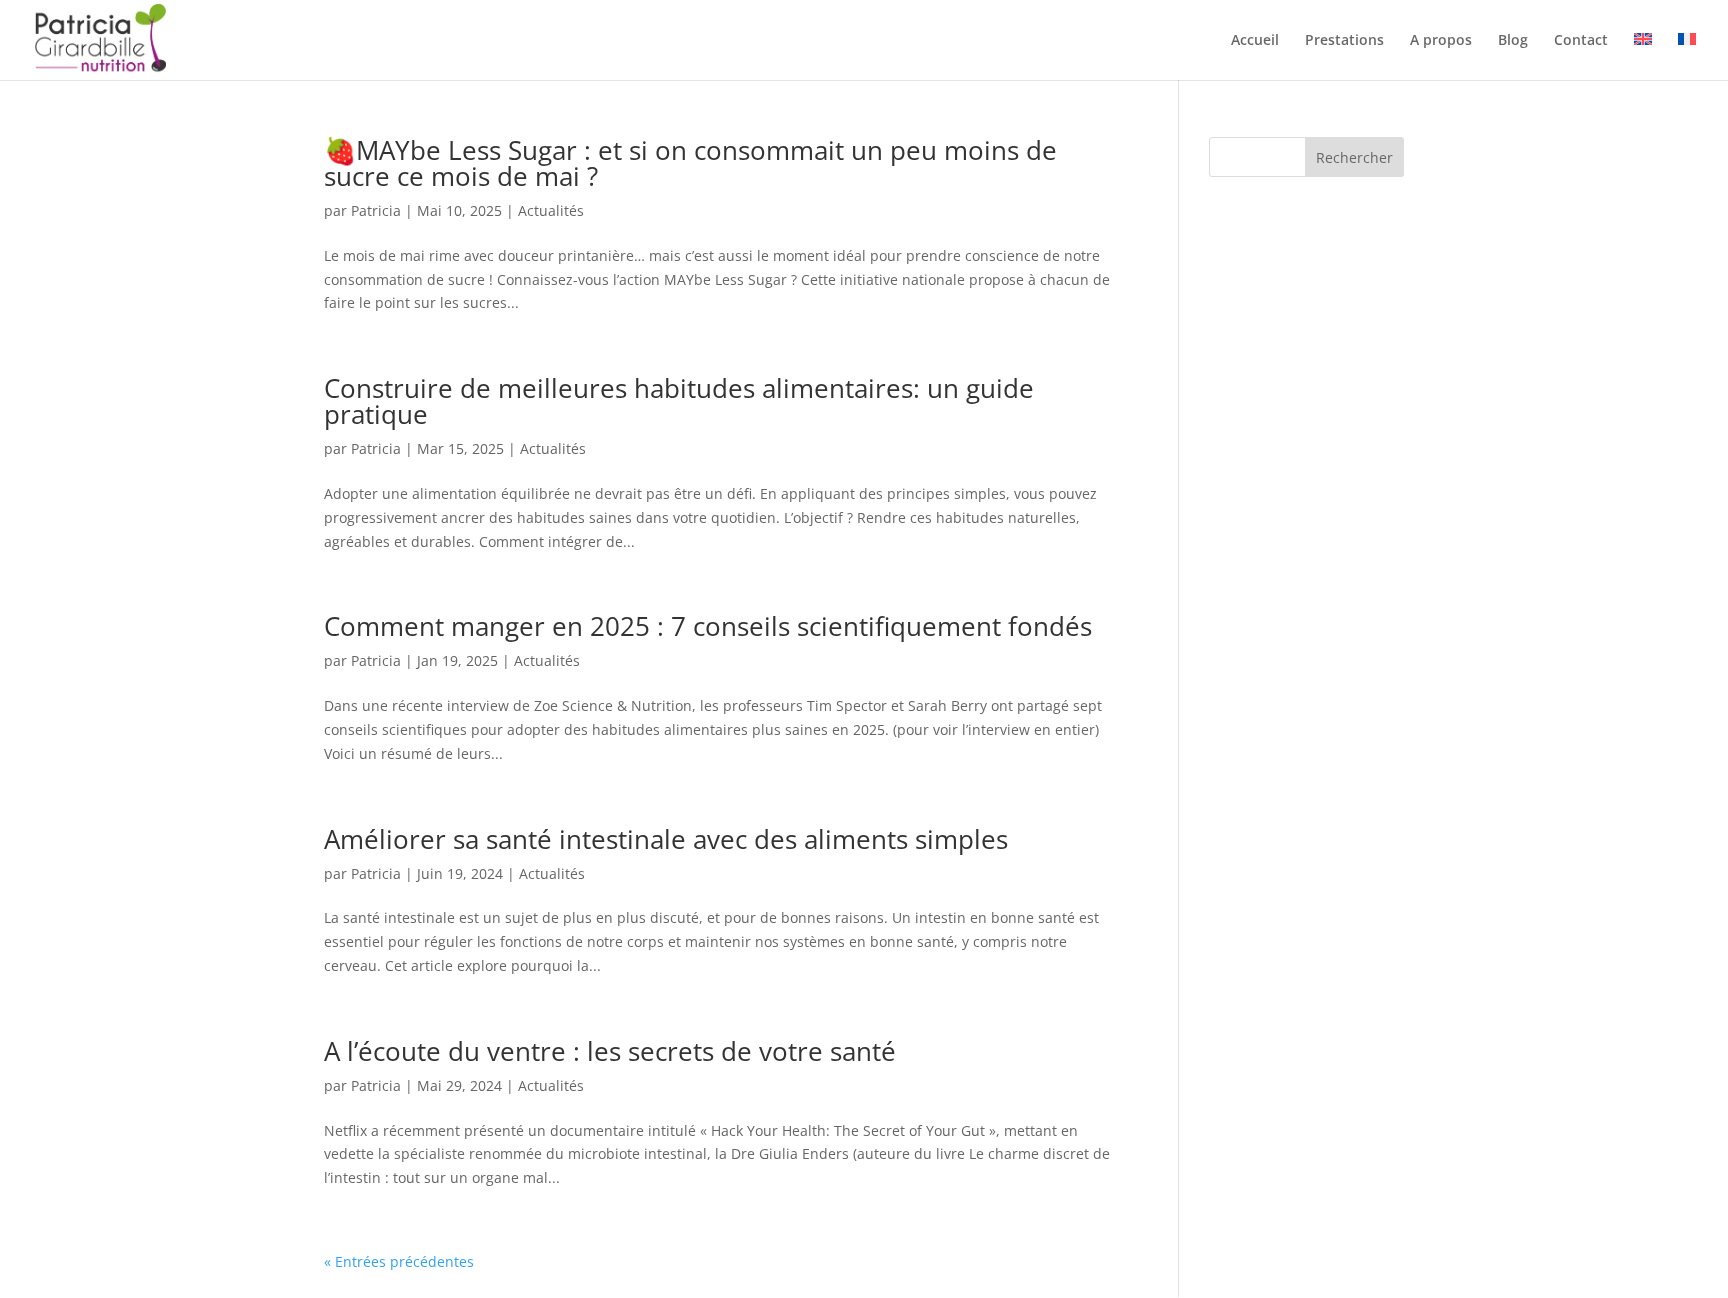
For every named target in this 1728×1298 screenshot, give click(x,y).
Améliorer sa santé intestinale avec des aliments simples (666, 839)
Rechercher (1354, 157)
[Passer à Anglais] (1643, 56)
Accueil (1255, 41)
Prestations (1344, 41)
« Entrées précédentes (399, 1261)
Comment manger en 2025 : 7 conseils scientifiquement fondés (708, 626)
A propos (1441, 41)
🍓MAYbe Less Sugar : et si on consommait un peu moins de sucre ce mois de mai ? (690, 163)
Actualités (551, 210)
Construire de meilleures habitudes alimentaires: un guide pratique (679, 401)
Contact (1581, 41)
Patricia (376, 210)
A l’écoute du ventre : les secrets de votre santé (610, 1051)
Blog (1513, 41)
